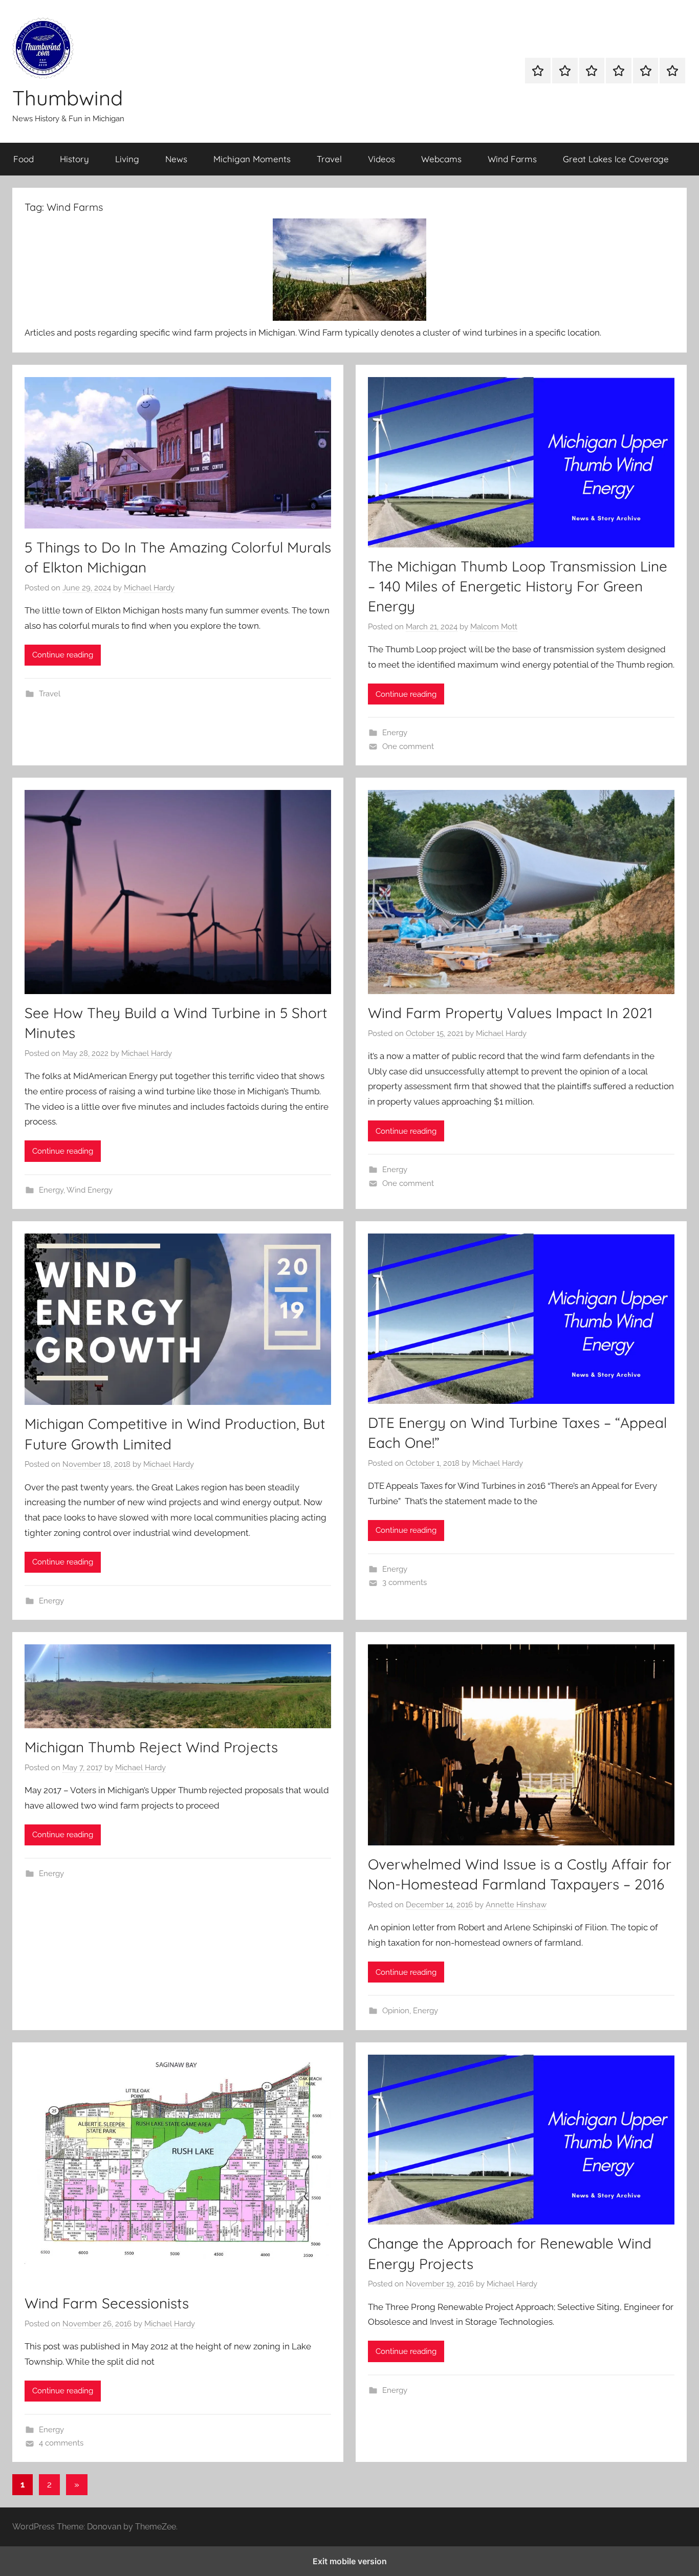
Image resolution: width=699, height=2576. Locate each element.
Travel (329, 159)
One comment (408, 746)
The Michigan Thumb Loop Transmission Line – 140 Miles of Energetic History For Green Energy (518, 586)
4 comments (61, 2443)
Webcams (441, 159)
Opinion (396, 2011)
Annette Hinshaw (516, 1905)
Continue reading (63, 655)
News (176, 159)
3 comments (405, 1582)
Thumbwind (68, 98)
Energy (395, 733)
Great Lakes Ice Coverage (616, 159)
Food (24, 159)
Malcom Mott (494, 627)
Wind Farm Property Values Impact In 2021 (510, 1013)
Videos (381, 159)
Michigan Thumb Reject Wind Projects (151, 1747)
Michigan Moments (252, 159)
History (74, 159)
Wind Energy (90, 1190)
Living (127, 159)
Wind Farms (512, 159)
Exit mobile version (350, 2561)
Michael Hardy (149, 588)
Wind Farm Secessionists (107, 2303)
